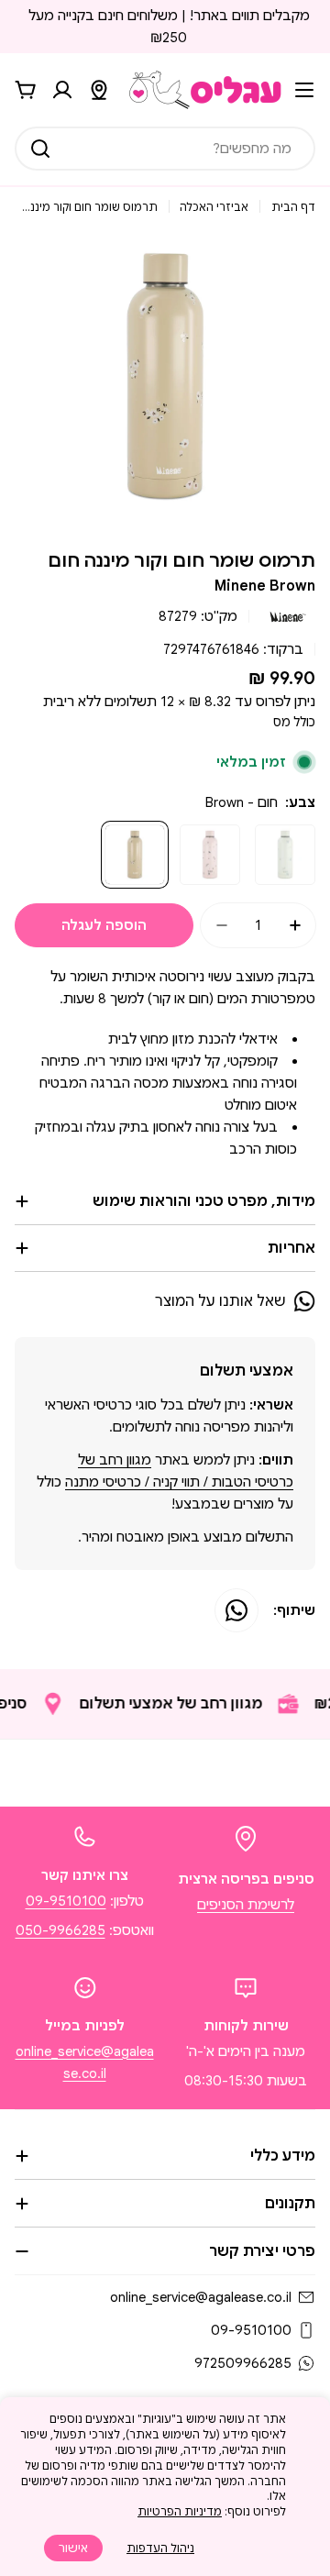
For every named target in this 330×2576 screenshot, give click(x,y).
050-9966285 (60, 1930)
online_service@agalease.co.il (201, 2297)
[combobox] (165, 149)
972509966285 (243, 2363)
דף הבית (293, 207)
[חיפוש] (40, 149)
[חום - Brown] (135, 855)
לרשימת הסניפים (246, 1905)
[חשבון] (62, 90)
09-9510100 (66, 1901)
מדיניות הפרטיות (180, 2511)
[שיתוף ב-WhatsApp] (236, 1610)
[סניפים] (99, 90)
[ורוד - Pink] (210, 855)
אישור (73, 2548)
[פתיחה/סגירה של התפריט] (304, 90)
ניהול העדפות (160, 2548)
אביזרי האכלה (214, 207)
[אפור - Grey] (285, 855)
